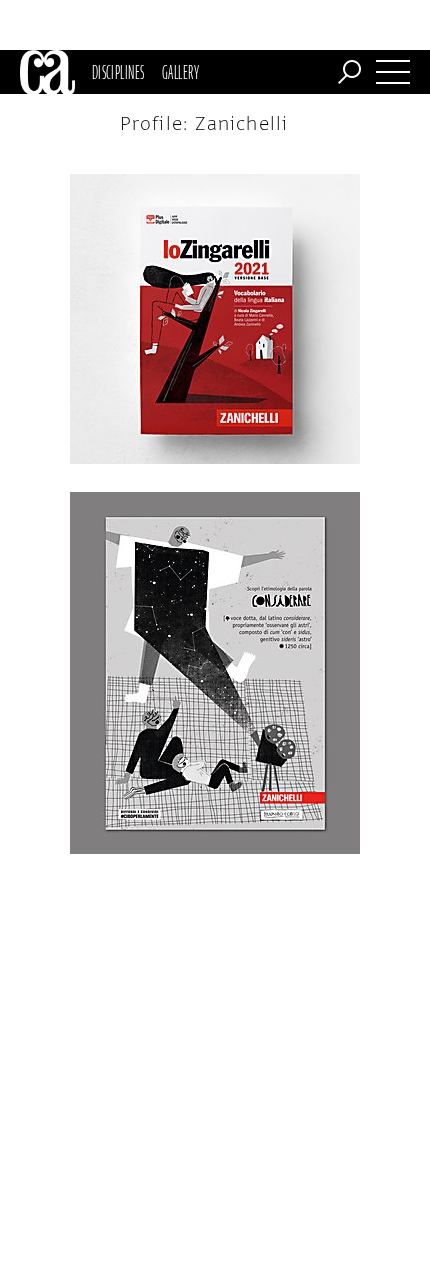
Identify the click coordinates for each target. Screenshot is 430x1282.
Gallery (180, 72)
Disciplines (118, 72)
